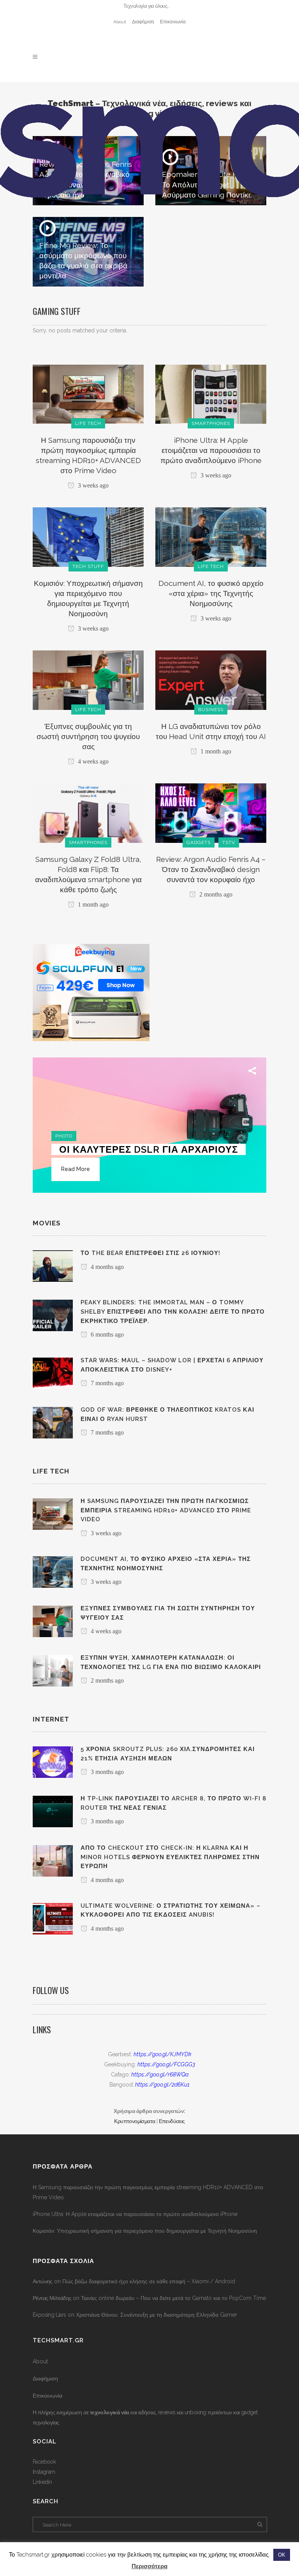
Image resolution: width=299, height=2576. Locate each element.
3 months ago (106, 1772)
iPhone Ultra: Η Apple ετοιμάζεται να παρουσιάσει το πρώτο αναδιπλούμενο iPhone (211, 450)
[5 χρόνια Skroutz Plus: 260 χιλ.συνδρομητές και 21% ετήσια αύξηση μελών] (53, 1762)
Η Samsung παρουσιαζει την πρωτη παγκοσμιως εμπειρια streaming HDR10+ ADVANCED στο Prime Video (166, 1510)
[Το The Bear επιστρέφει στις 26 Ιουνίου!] (53, 1266)
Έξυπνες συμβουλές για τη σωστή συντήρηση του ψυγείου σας (88, 736)
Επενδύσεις (172, 2121)
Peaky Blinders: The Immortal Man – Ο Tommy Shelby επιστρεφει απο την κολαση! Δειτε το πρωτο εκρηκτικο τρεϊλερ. (173, 1312)
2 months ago (215, 894)
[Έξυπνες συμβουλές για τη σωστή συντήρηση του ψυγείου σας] (88, 680)
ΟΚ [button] (282, 2555)
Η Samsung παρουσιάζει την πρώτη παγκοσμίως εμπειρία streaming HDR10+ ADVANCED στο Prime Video (148, 2192)
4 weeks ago (92, 761)
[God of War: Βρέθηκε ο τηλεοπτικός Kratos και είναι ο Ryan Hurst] (53, 1422)
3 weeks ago (92, 485)
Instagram (44, 2472)
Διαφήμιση (143, 22)
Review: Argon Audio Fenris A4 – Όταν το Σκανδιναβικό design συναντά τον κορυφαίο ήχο (211, 869)
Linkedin (42, 2482)
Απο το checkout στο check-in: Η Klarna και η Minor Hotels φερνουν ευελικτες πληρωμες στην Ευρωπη (170, 1857)
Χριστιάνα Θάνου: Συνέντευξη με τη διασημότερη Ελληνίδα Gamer (157, 2315)
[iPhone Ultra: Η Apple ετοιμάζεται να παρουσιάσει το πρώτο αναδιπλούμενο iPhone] (211, 393)
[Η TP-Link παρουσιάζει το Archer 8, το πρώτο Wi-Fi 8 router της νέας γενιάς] (53, 1811)
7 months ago (106, 1383)
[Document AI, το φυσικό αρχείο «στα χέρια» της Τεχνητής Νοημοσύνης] (211, 537)
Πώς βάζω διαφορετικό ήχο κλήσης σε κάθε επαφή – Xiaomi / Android (149, 2281)
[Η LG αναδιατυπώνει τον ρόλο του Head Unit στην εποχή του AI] (211, 680)
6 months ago (106, 1334)
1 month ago (215, 751)
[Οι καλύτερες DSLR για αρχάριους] (149, 1125)
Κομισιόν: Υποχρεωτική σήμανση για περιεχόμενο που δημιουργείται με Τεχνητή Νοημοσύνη (145, 2231)
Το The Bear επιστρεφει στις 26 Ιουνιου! (150, 1253)
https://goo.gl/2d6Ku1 (162, 2085)
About (120, 22)
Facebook (44, 2462)
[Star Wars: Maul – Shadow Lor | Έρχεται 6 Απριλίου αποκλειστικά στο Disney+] (53, 1373)
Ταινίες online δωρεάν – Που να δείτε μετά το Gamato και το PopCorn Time (173, 2298)
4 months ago (106, 1267)
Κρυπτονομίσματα (135, 2121)
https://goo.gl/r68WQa (160, 2074)
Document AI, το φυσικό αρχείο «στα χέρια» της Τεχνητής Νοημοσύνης (211, 593)
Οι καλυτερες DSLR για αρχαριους (149, 1149)
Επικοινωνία (173, 22)
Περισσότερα (149, 2566)
